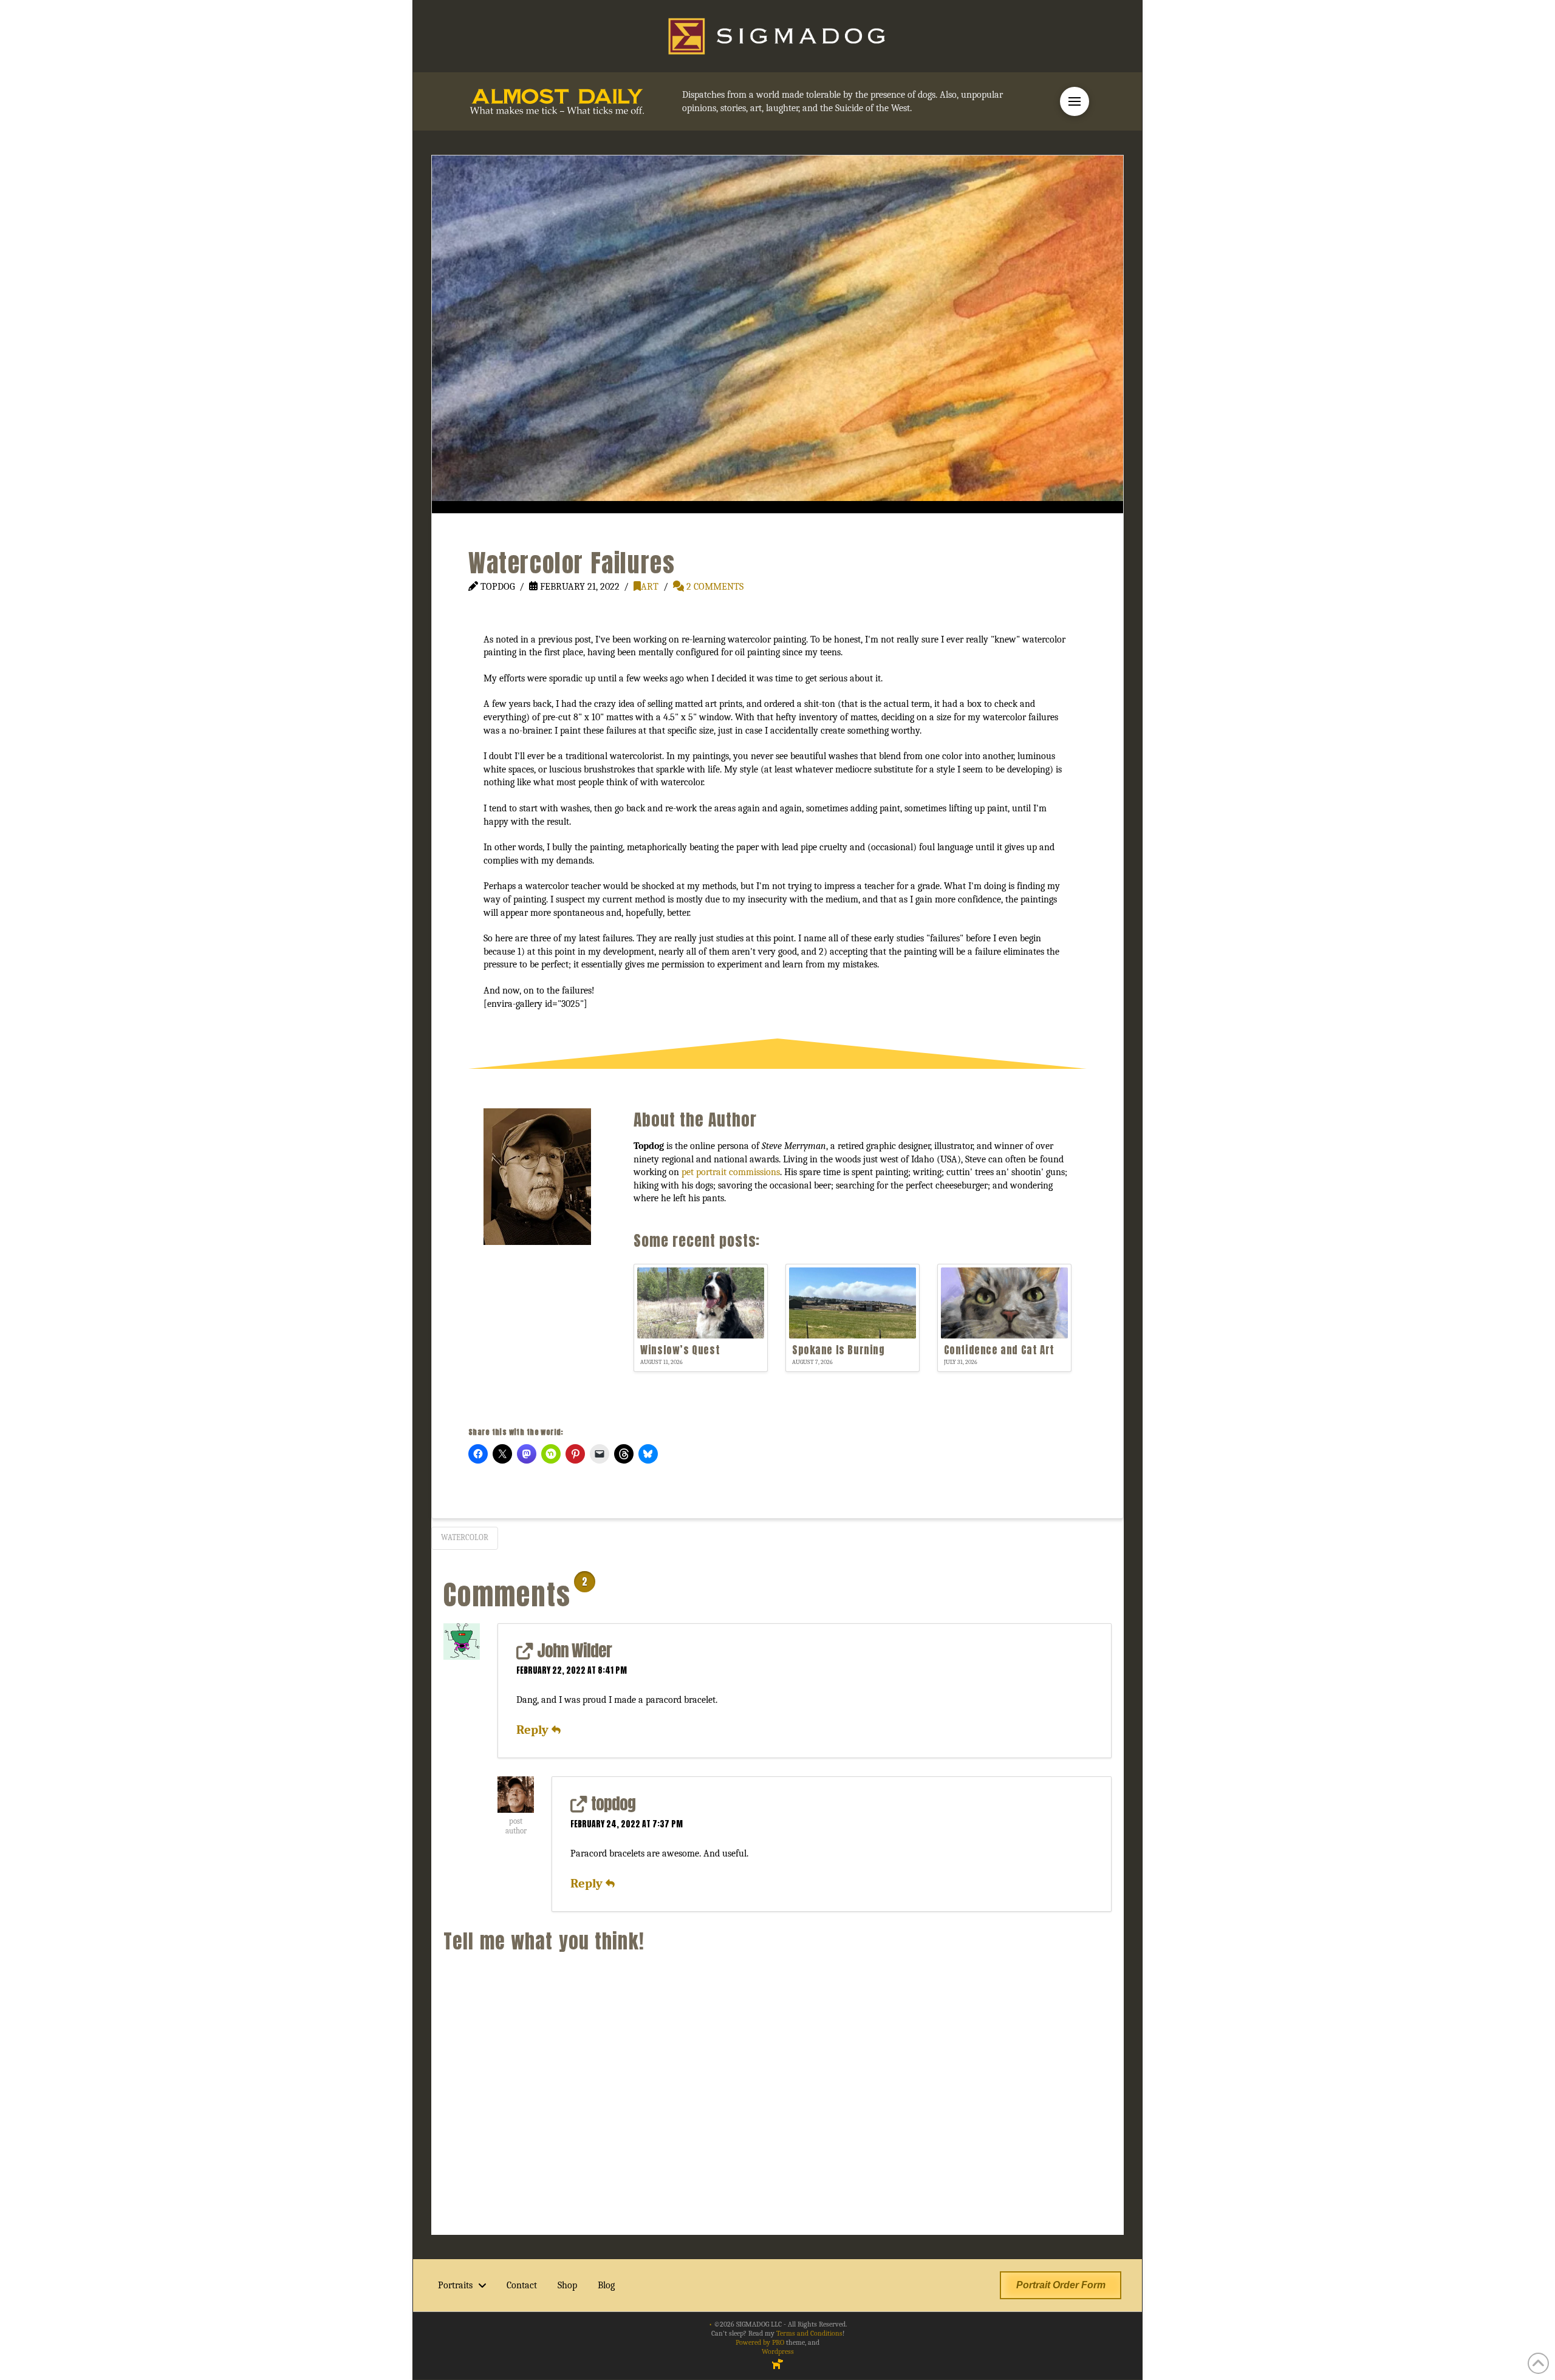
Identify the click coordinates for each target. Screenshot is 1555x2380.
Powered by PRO (760, 2342)
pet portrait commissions (731, 1172)
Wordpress (778, 2351)
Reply (534, 1730)
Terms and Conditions (809, 2333)
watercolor (465, 1537)
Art (650, 587)
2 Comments (714, 587)
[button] (1075, 101)
